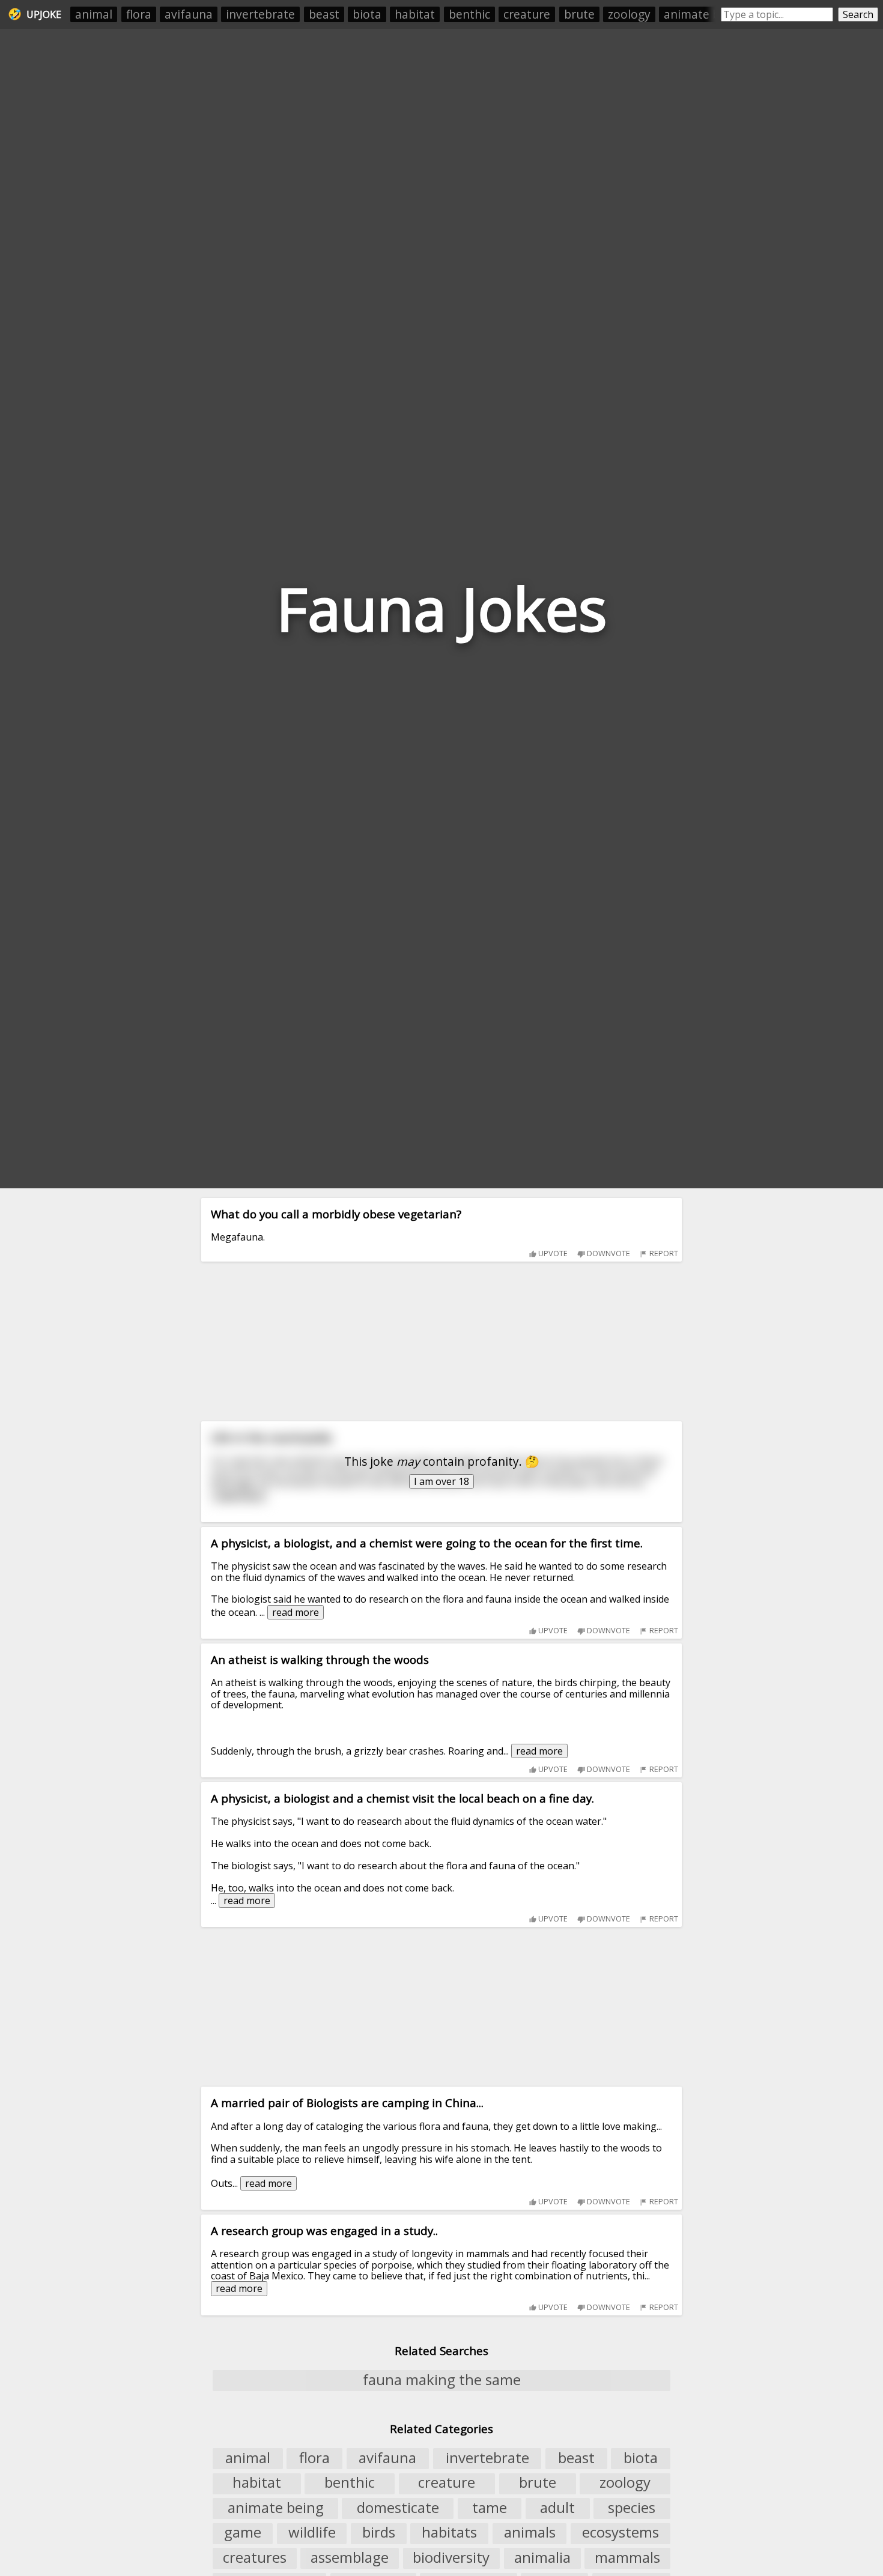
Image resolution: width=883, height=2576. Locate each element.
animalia (542, 2557)
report (663, 1253)
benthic (469, 14)
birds (379, 2533)
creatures (255, 2557)
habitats (449, 2533)
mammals (627, 2557)
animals (530, 2533)
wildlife (312, 2533)
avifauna (189, 14)
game (243, 2533)
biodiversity (451, 2557)
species (632, 2508)
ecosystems (621, 2533)
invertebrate (260, 14)
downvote (608, 1253)
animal (94, 14)
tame (490, 2508)
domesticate (398, 2508)
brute (579, 14)
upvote (552, 1253)
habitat (415, 14)
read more (296, 1612)
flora (139, 14)
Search (858, 14)
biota (367, 14)
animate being (703, 14)
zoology (629, 14)
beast (324, 14)
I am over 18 (441, 1481)
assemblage (350, 2557)
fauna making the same (442, 2380)
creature (527, 14)
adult (557, 2508)
